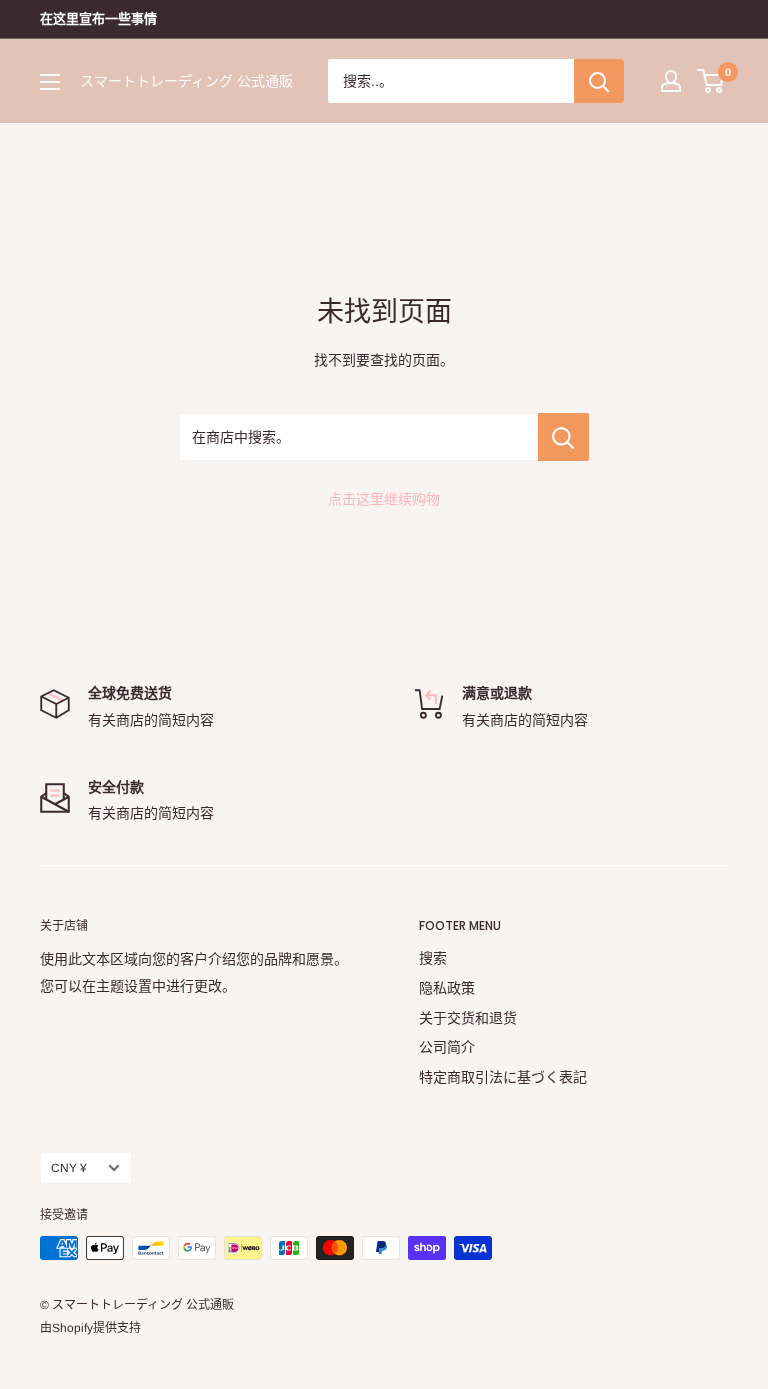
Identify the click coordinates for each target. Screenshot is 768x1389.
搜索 (433, 958)
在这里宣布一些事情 (98, 18)
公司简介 (447, 1047)
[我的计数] (671, 81)
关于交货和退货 (468, 1018)
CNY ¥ (69, 1168)
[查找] (599, 81)
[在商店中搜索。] (563, 437)
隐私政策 (447, 988)
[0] (711, 81)
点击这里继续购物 (384, 499)
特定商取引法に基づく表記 (503, 1077)
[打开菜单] (50, 82)
